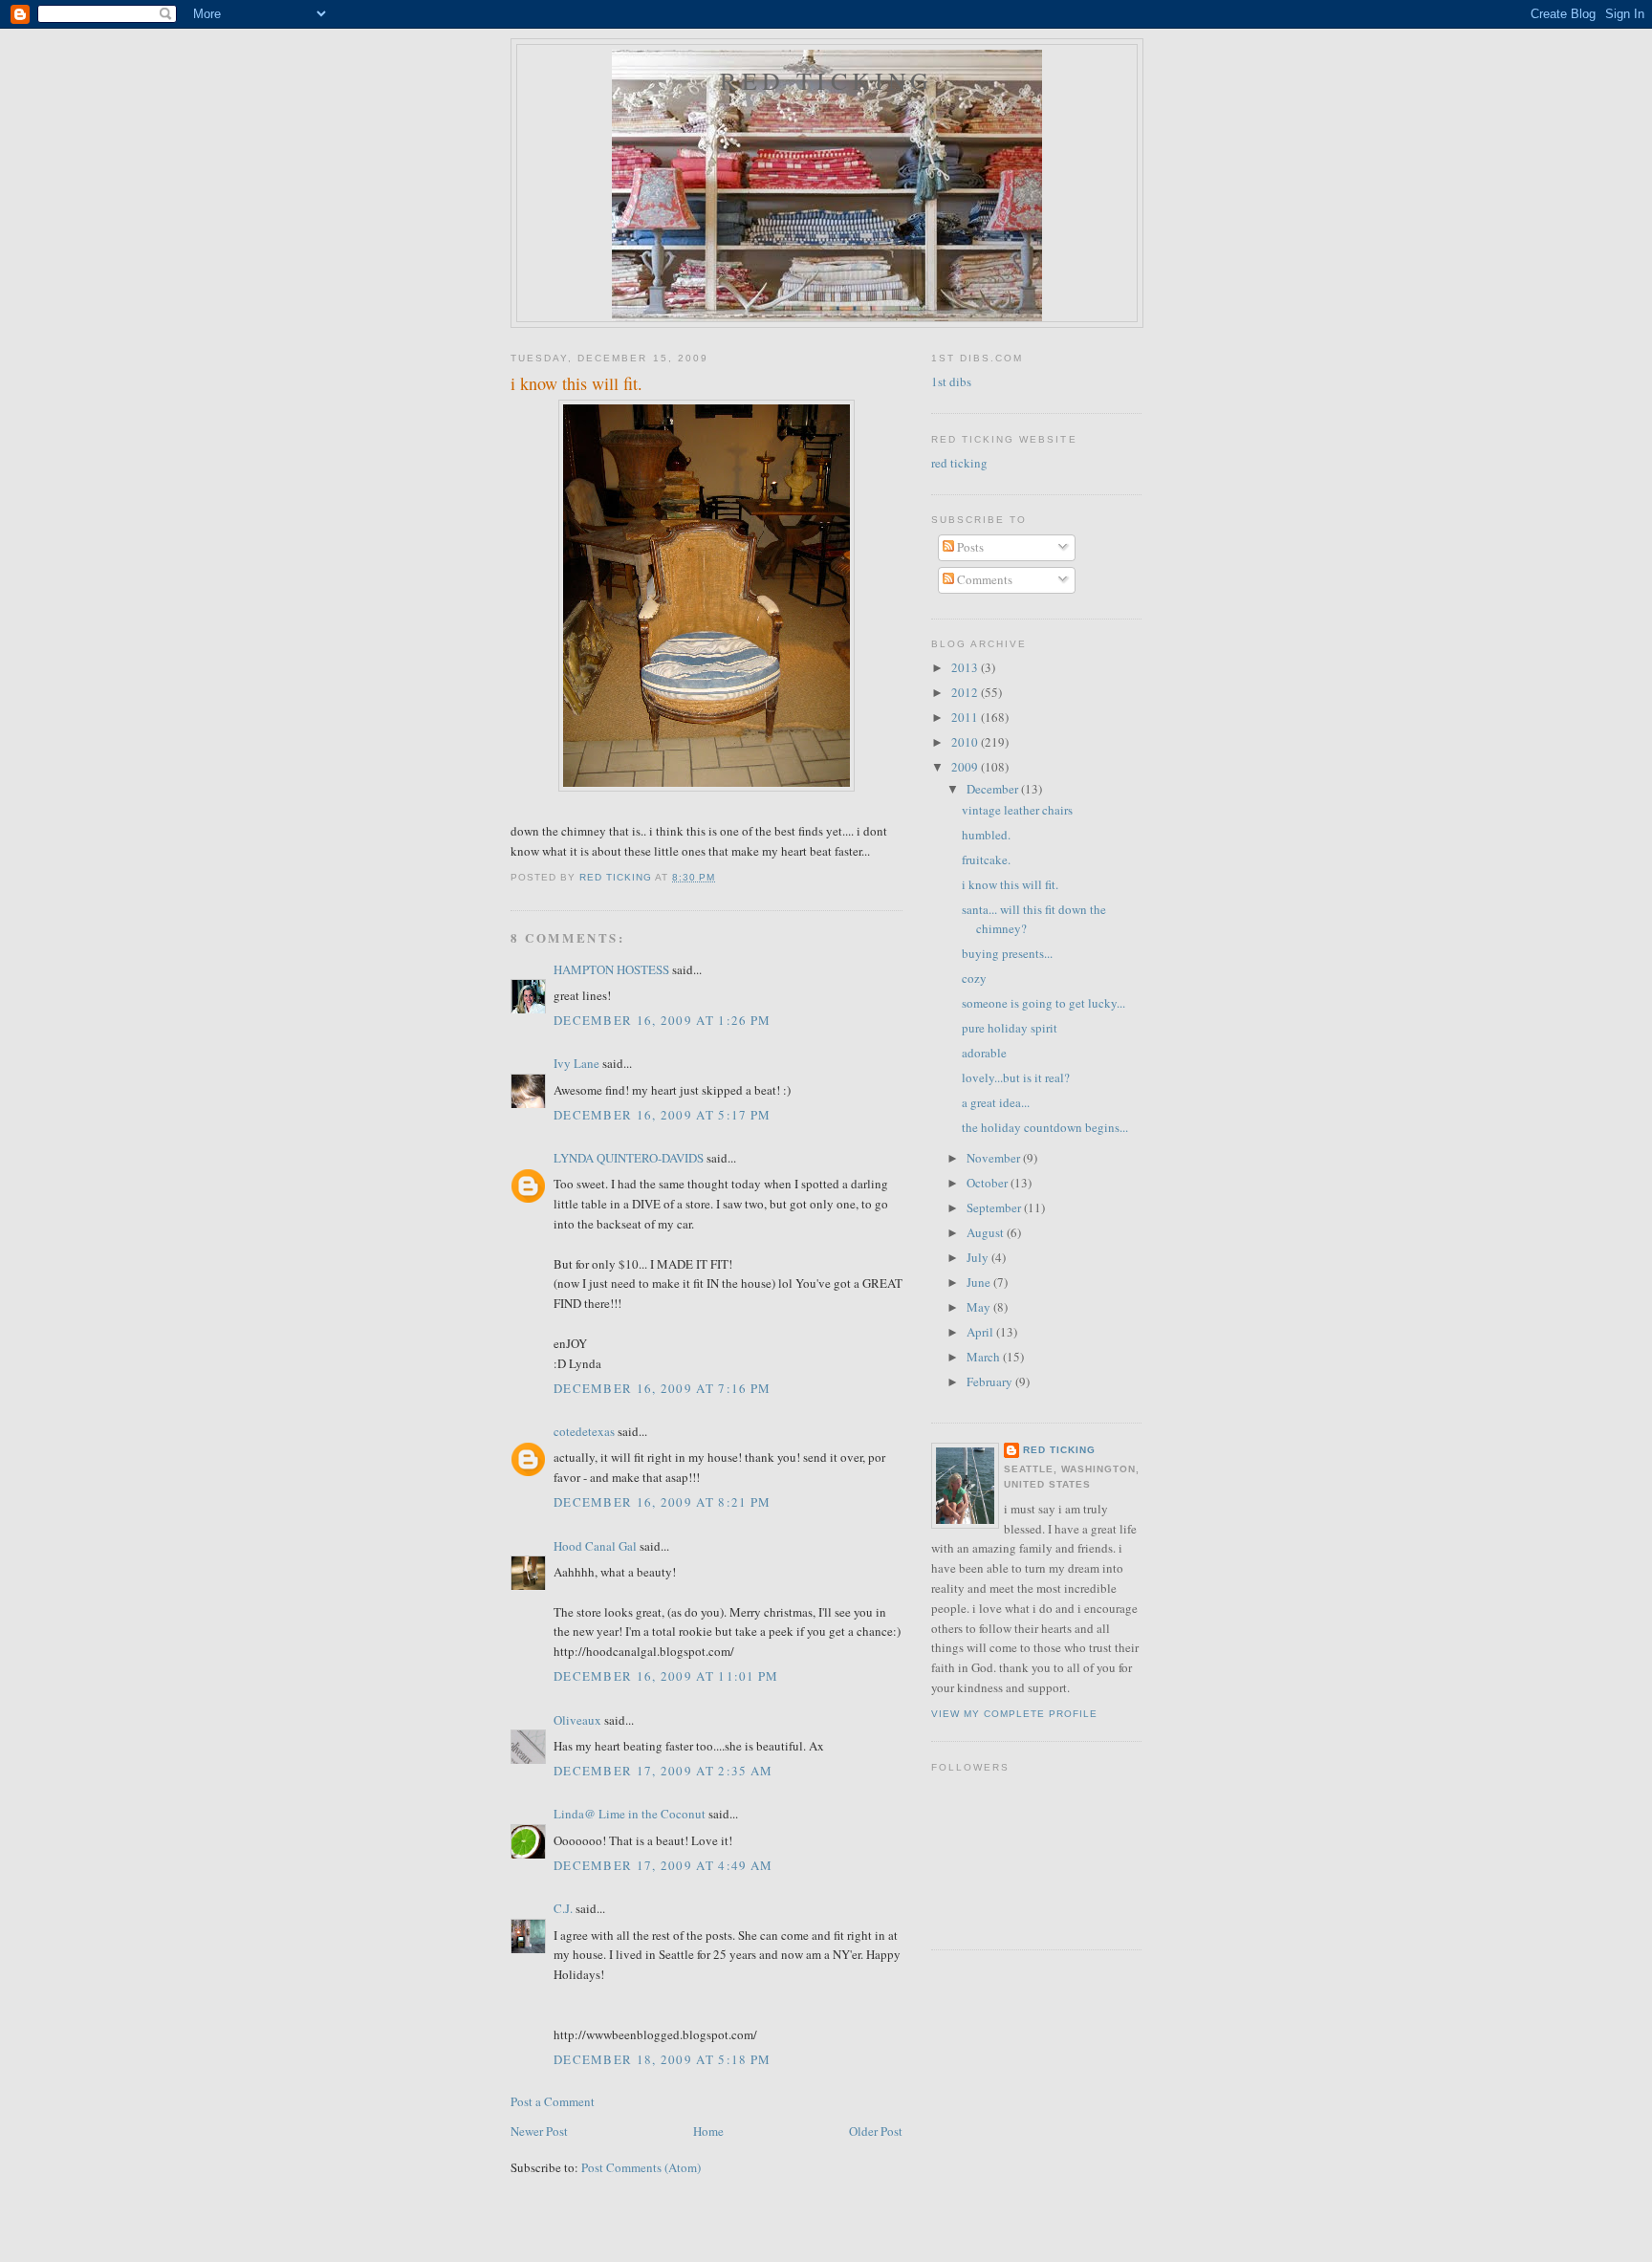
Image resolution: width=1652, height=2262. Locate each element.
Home (708, 2131)
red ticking (826, 80)
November (995, 1158)
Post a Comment (553, 2101)
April (981, 1332)
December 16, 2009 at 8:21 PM (662, 1502)
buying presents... (1007, 953)
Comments (983, 579)
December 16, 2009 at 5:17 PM (662, 1115)
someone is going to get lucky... (1043, 1003)
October (989, 1183)
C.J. (563, 1908)
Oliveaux (577, 1720)
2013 (966, 667)
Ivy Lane (576, 1063)
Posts (969, 547)
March (985, 1357)
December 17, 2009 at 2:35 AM (663, 1771)
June (980, 1282)
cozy (974, 978)
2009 (966, 767)
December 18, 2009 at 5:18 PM (662, 2059)
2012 (966, 692)
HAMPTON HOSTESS (611, 969)
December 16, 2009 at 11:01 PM (666, 1676)
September (995, 1207)
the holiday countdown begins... (1045, 1127)
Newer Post (539, 2131)
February (991, 1381)
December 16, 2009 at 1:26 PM (662, 1020)
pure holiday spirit (1010, 1028)
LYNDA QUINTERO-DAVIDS (629, 1158)
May (980, 1307)
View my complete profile (1014, 1714)
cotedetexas (584, 1431)
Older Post (876, 2131)
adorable (984, 1053)
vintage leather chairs (1017, 810)
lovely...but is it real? (1016, 1077)
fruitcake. (986, 859)
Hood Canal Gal (595, 1546)
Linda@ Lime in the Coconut (630, 1814)
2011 (966, 717)
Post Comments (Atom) (641, 2167)
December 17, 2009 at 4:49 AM (663, 1865)
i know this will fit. (1010, 884)
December (994, 789)
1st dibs (951, 381)
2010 (966, 742)
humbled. (986, 835)
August (987, 1232)
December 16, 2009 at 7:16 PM (662, 1388)
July (979, 1257)
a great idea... (996, 1102)
